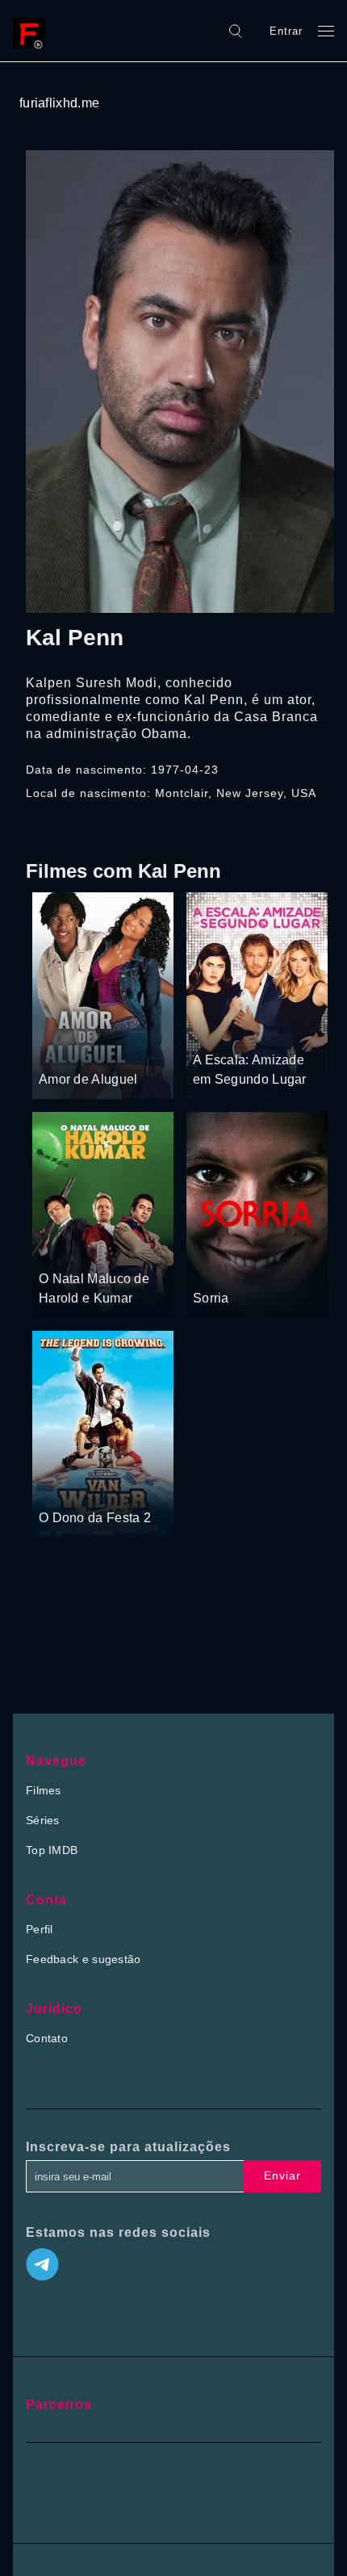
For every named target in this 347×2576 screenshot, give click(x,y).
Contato (47, 2038)
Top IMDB (52, 1850)
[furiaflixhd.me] (33, 31)
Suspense (219, 1268)
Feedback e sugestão (84, 1959)
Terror (265, 1268)
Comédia (217, 1030)
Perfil (40, 1929)
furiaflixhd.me (59, 103)
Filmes (44, 1790)
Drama (58, 1049)
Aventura (104, 1049)
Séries (43, 1820)
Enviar (282, 2175)
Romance (270, 1030)
